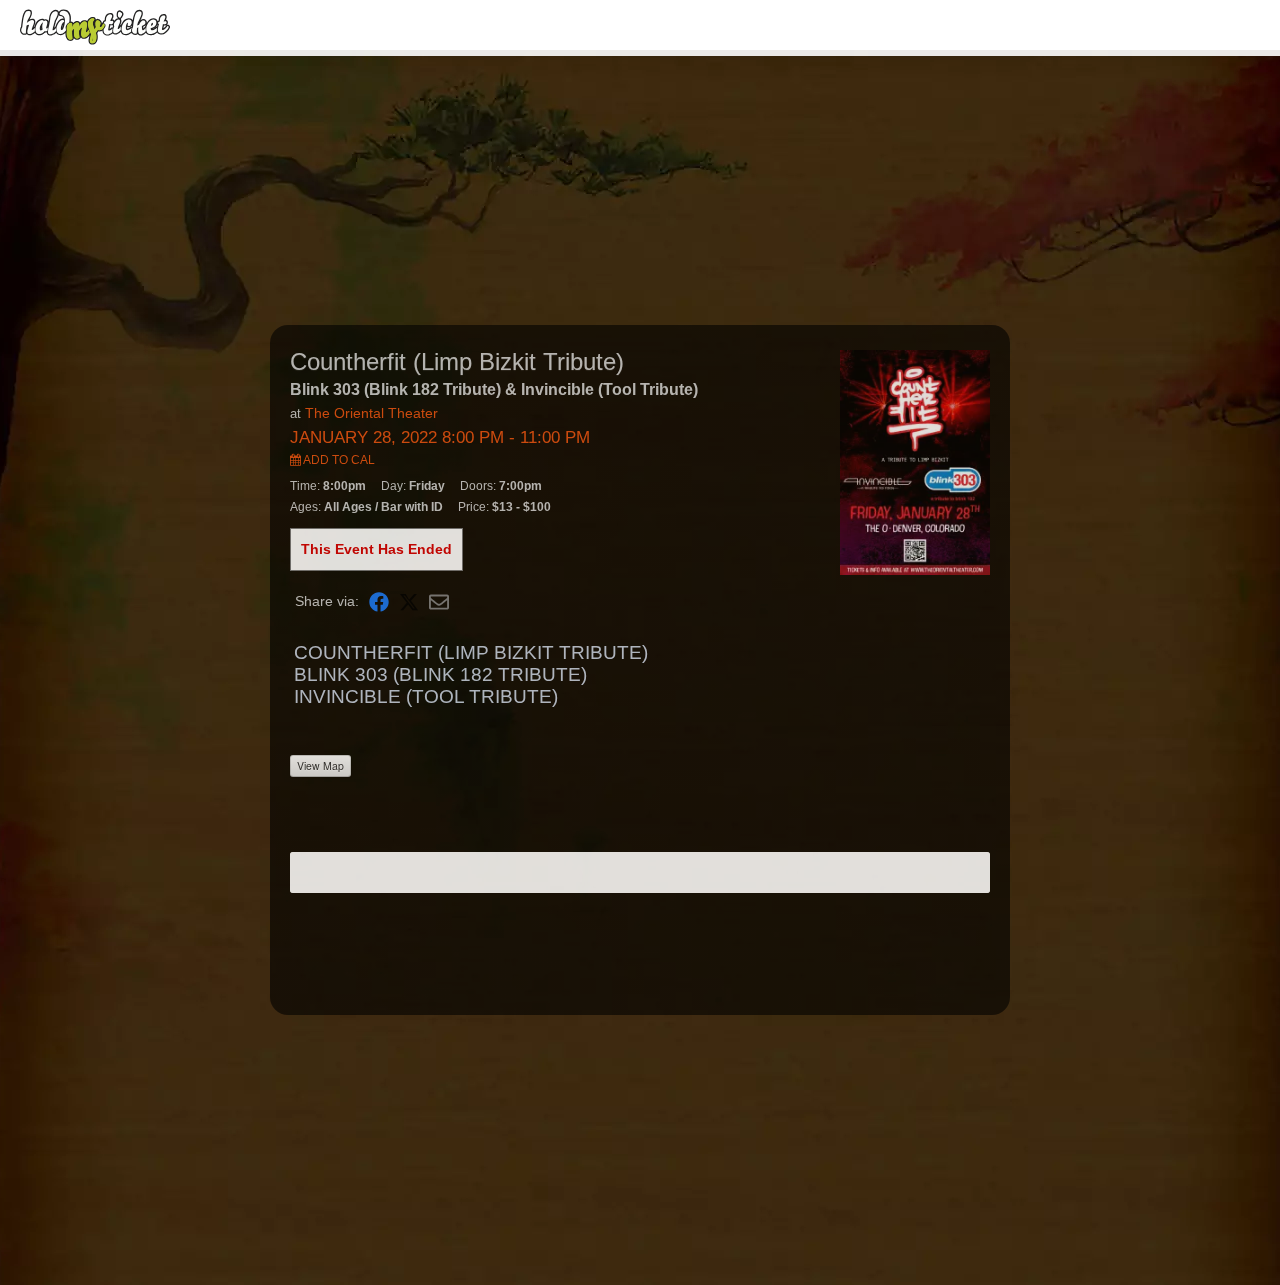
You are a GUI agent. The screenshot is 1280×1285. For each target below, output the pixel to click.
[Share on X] (409, 601)
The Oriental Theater (371, 413)
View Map (320, 765)
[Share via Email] (439, 601)
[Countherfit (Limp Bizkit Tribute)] (915, 461)
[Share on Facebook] (379, 601)
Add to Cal (338, 460)
